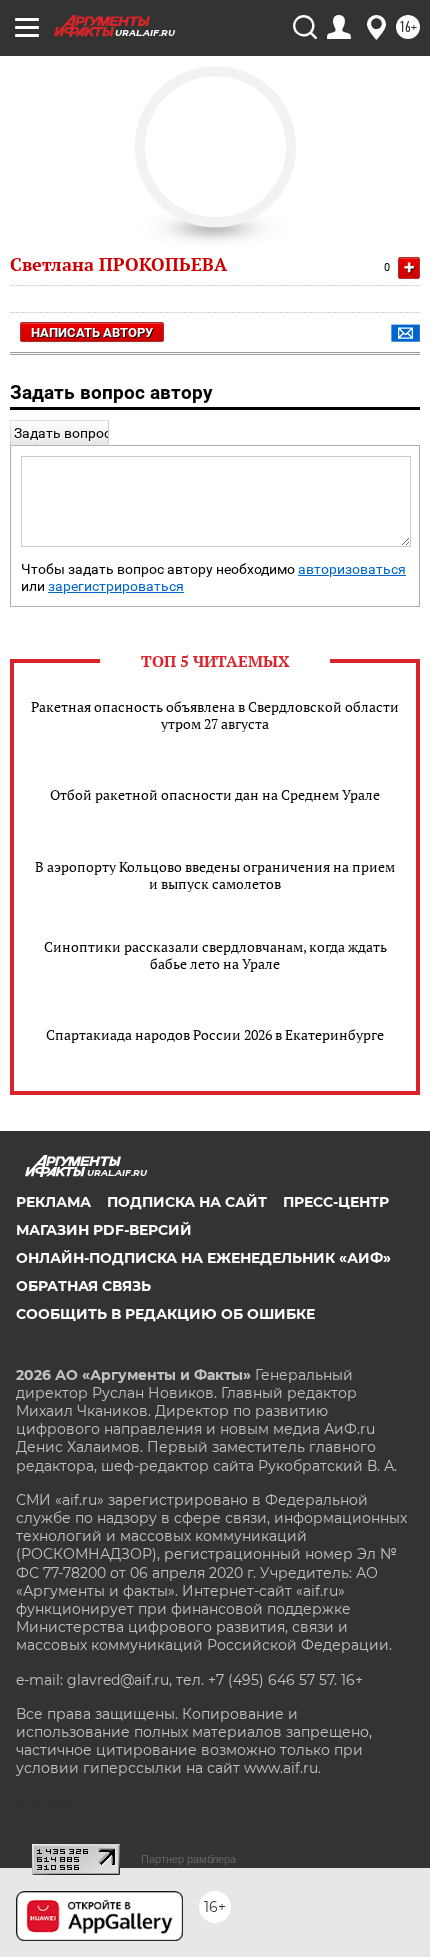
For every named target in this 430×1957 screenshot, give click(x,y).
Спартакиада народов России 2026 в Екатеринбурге (215, 1034)
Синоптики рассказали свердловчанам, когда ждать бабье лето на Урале (215, 955)
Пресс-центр (336, 1202)
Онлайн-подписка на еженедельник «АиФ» (203, 1258)
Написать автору (92, 332)
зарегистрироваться (116, 586)
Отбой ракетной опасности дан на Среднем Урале (215, 794)
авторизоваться (352, 569)
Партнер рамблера (188, 1859)
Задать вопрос (62, 433)
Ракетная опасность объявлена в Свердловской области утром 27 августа (215, 715)
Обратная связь (83, 1286)
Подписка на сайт (187, 1202)
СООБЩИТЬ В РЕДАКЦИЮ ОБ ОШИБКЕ (165, 1314)
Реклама (53, 1202)
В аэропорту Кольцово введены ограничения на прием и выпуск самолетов (215, 875)
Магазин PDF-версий (104, 1230)
